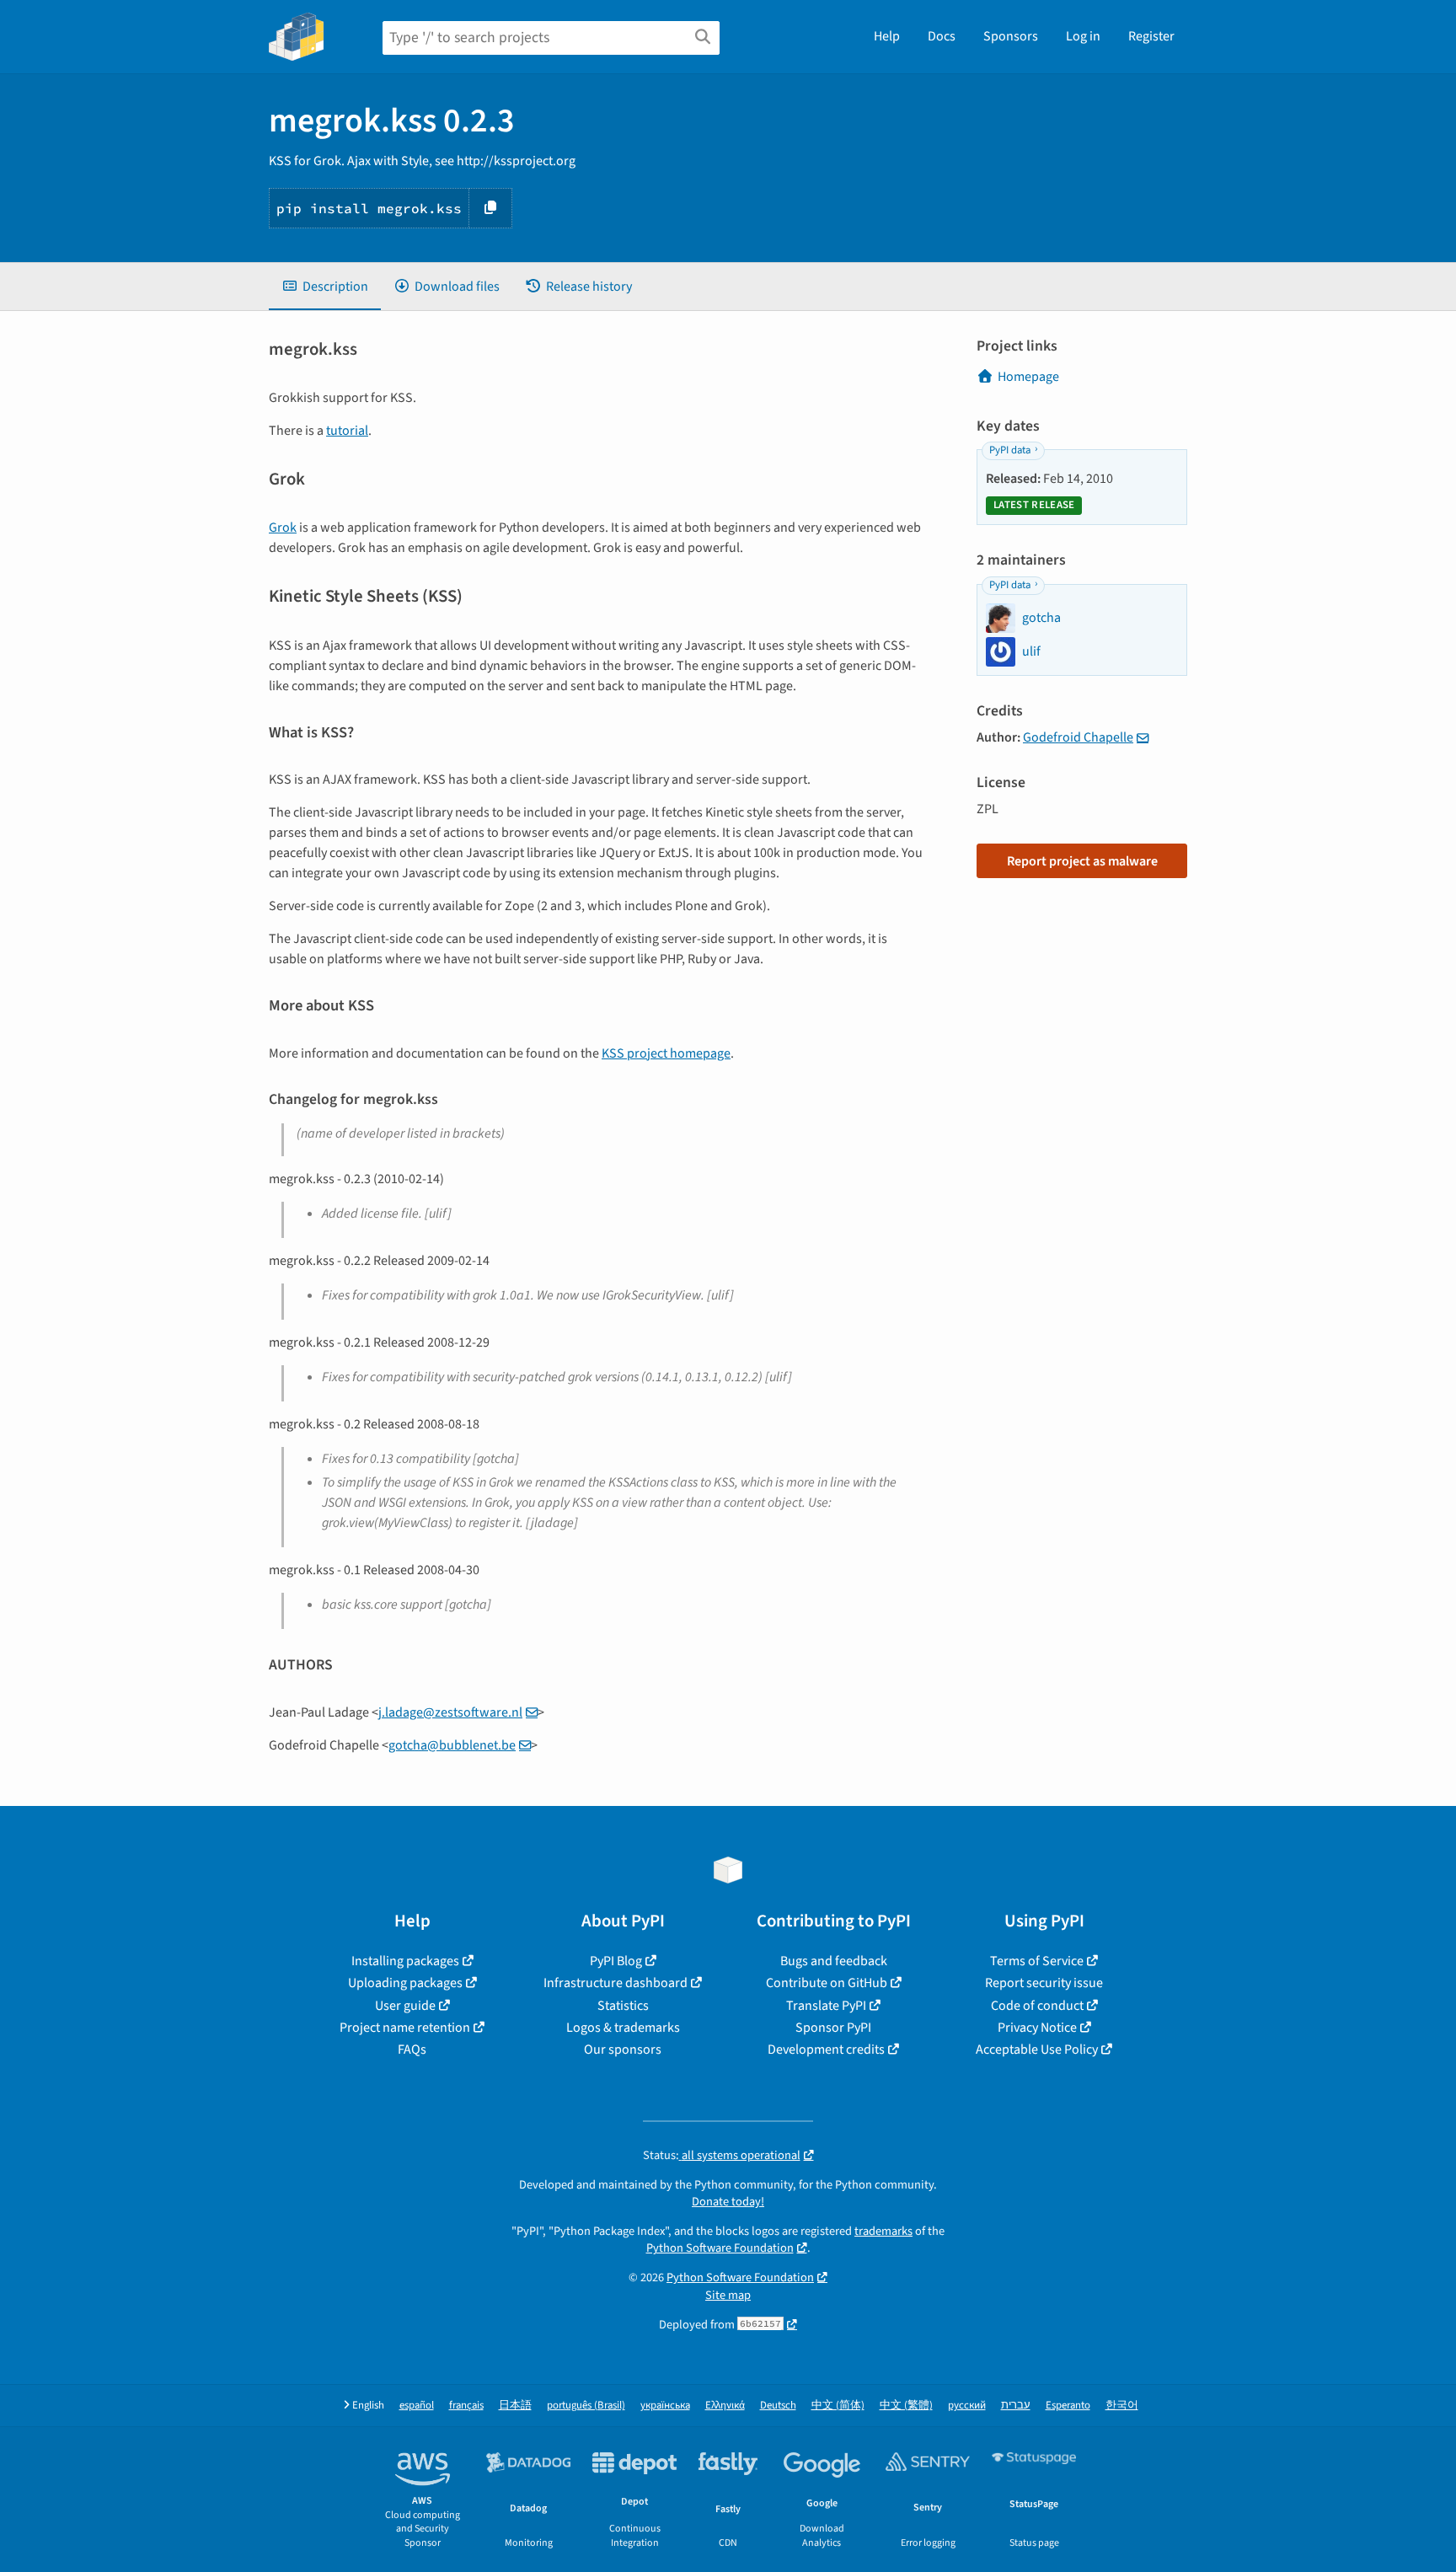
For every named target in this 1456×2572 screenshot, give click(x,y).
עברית (1016, 2406)
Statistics (623, 2006)
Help (887, 36)
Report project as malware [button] (1082, 861)
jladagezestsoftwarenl (450, 1712)
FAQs (412, 2050)
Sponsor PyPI (833, 2028)
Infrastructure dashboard (616, 1983)
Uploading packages (405, 1983)
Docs (942, 36)
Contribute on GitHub (827, 1983)
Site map (728, 2295)
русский (967, 2406)
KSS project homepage (666, 1053)
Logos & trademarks (623, 2028)
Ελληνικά (725, 2406)
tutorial (347, 431)
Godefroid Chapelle (1078, 737)
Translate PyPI (826, 2006)
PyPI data (1010, 450)
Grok (283, 528)
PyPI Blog (616, 1961)
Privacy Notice (1037, 2028)
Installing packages (405, 1961)
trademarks (883, 2231)
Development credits (826, 2050)
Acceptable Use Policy (1037, 2050)
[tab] (325, 287)
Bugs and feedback (834, 1961)
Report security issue (1044, 1983)
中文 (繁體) (906, 2406)
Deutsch (778, 2406)
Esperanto (1068, 2406)
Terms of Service (1037, 1961)
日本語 (515, 2406)
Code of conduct (1037, 2006)
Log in (1083, 36)
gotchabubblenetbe (452, 1745)
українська (665, 2406)
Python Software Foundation (720, 2248)
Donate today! (728, 2202)
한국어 (1122, 2406)
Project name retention (405, 2028)
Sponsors (1011, 36)
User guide (405, 2006)
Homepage (1028, 377)
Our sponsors (623, 2050)
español (417, 2406)
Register (1151, 36)
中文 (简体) (838, 2406)
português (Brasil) (586, 2406)
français (466, 2406)
